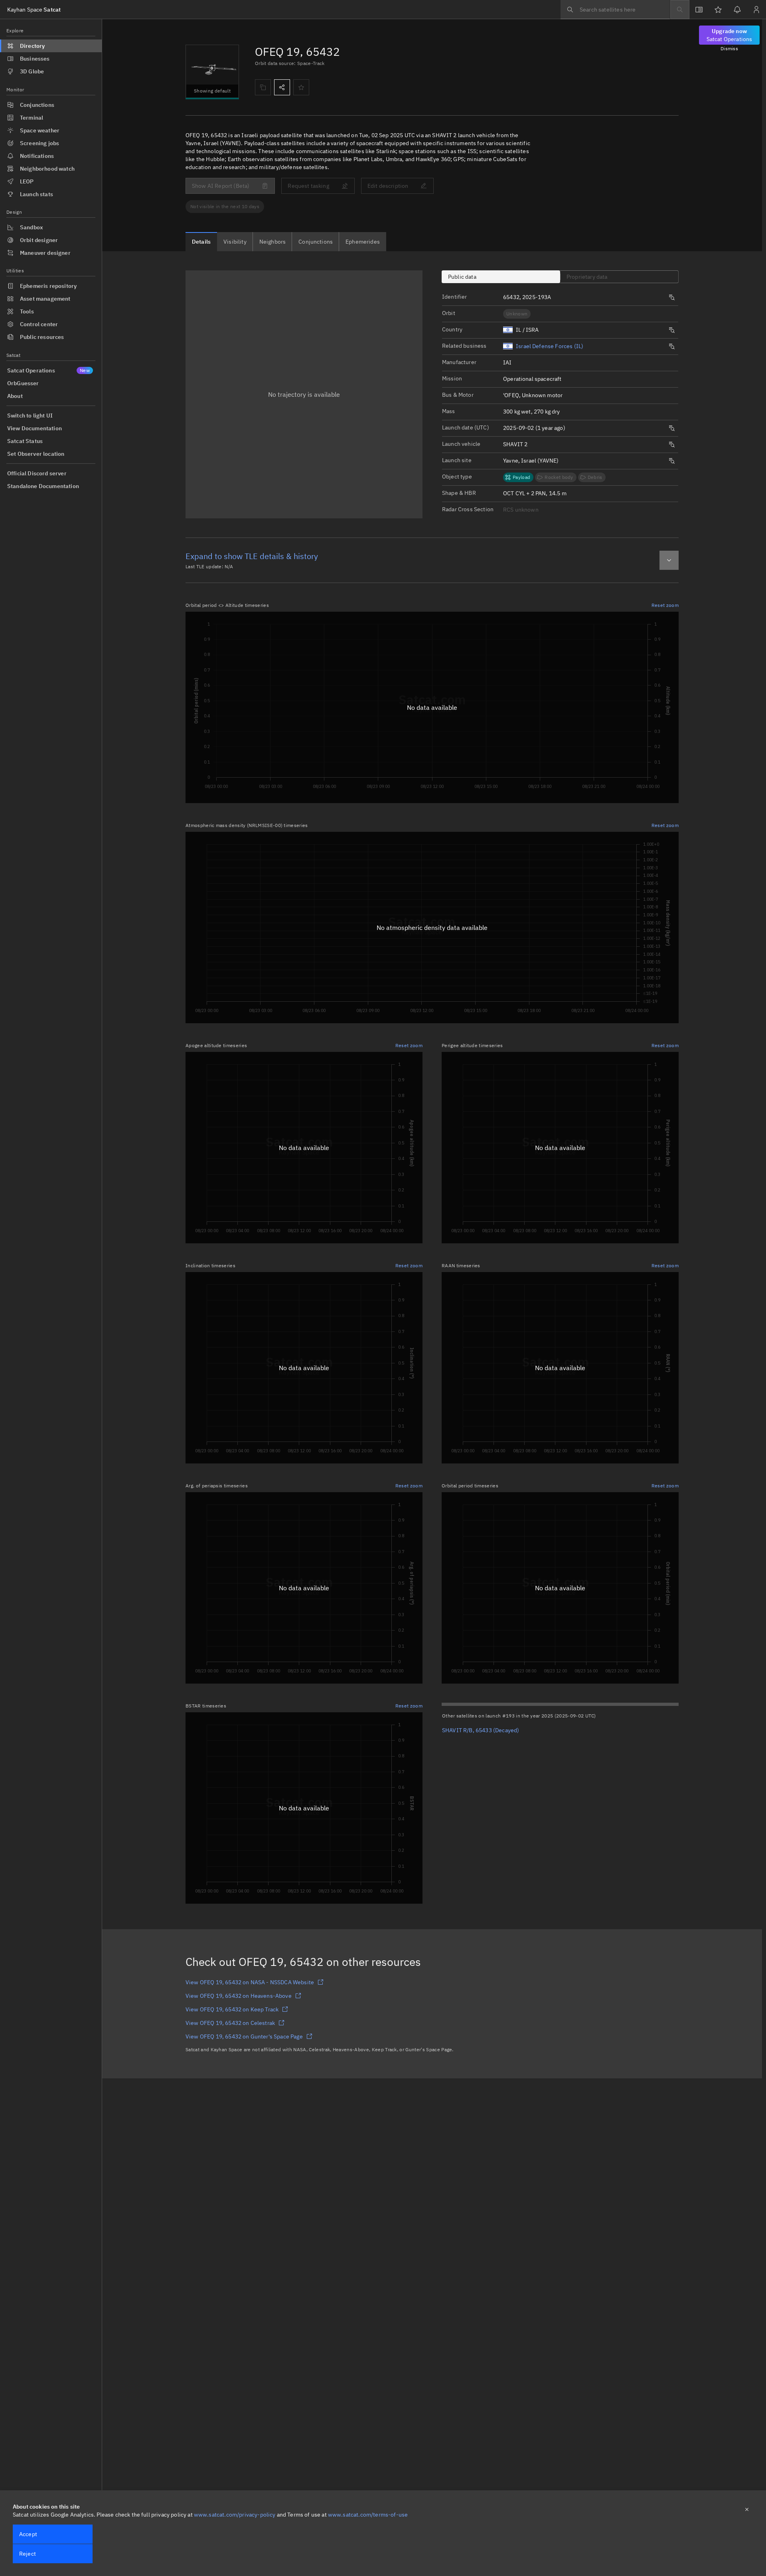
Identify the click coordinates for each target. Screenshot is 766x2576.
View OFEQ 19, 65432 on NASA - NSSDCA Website (250, 1982)
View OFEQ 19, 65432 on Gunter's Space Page (244, 2036)
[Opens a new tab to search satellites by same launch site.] (672, 461)
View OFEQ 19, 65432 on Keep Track (232, 2009)
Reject (28, 2554)
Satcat (34, 10)
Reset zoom (665, 605)
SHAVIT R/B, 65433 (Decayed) (481, 1730)
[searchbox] (615, 10)
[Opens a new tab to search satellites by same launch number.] (672, 297)
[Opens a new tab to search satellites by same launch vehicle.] (672, 445)
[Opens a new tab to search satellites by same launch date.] (672, 428)
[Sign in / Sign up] (756, 10)
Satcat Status (25, 441)
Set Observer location (36, 454)
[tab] (201, 242)
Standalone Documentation (43, 486)
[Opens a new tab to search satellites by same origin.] (672, 330)
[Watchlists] (718, 10)
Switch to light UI (30, 416)
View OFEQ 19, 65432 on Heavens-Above (239, 1996)
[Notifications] (737, 10)
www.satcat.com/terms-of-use (368, 2515)
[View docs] (699, 10)
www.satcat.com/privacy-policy (235, 2515)
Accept (28, 2534)
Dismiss (729, 48)
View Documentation (35, 428)
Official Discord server (37, 473)
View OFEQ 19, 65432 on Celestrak (230, 2023)
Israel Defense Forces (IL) (550, 346)
